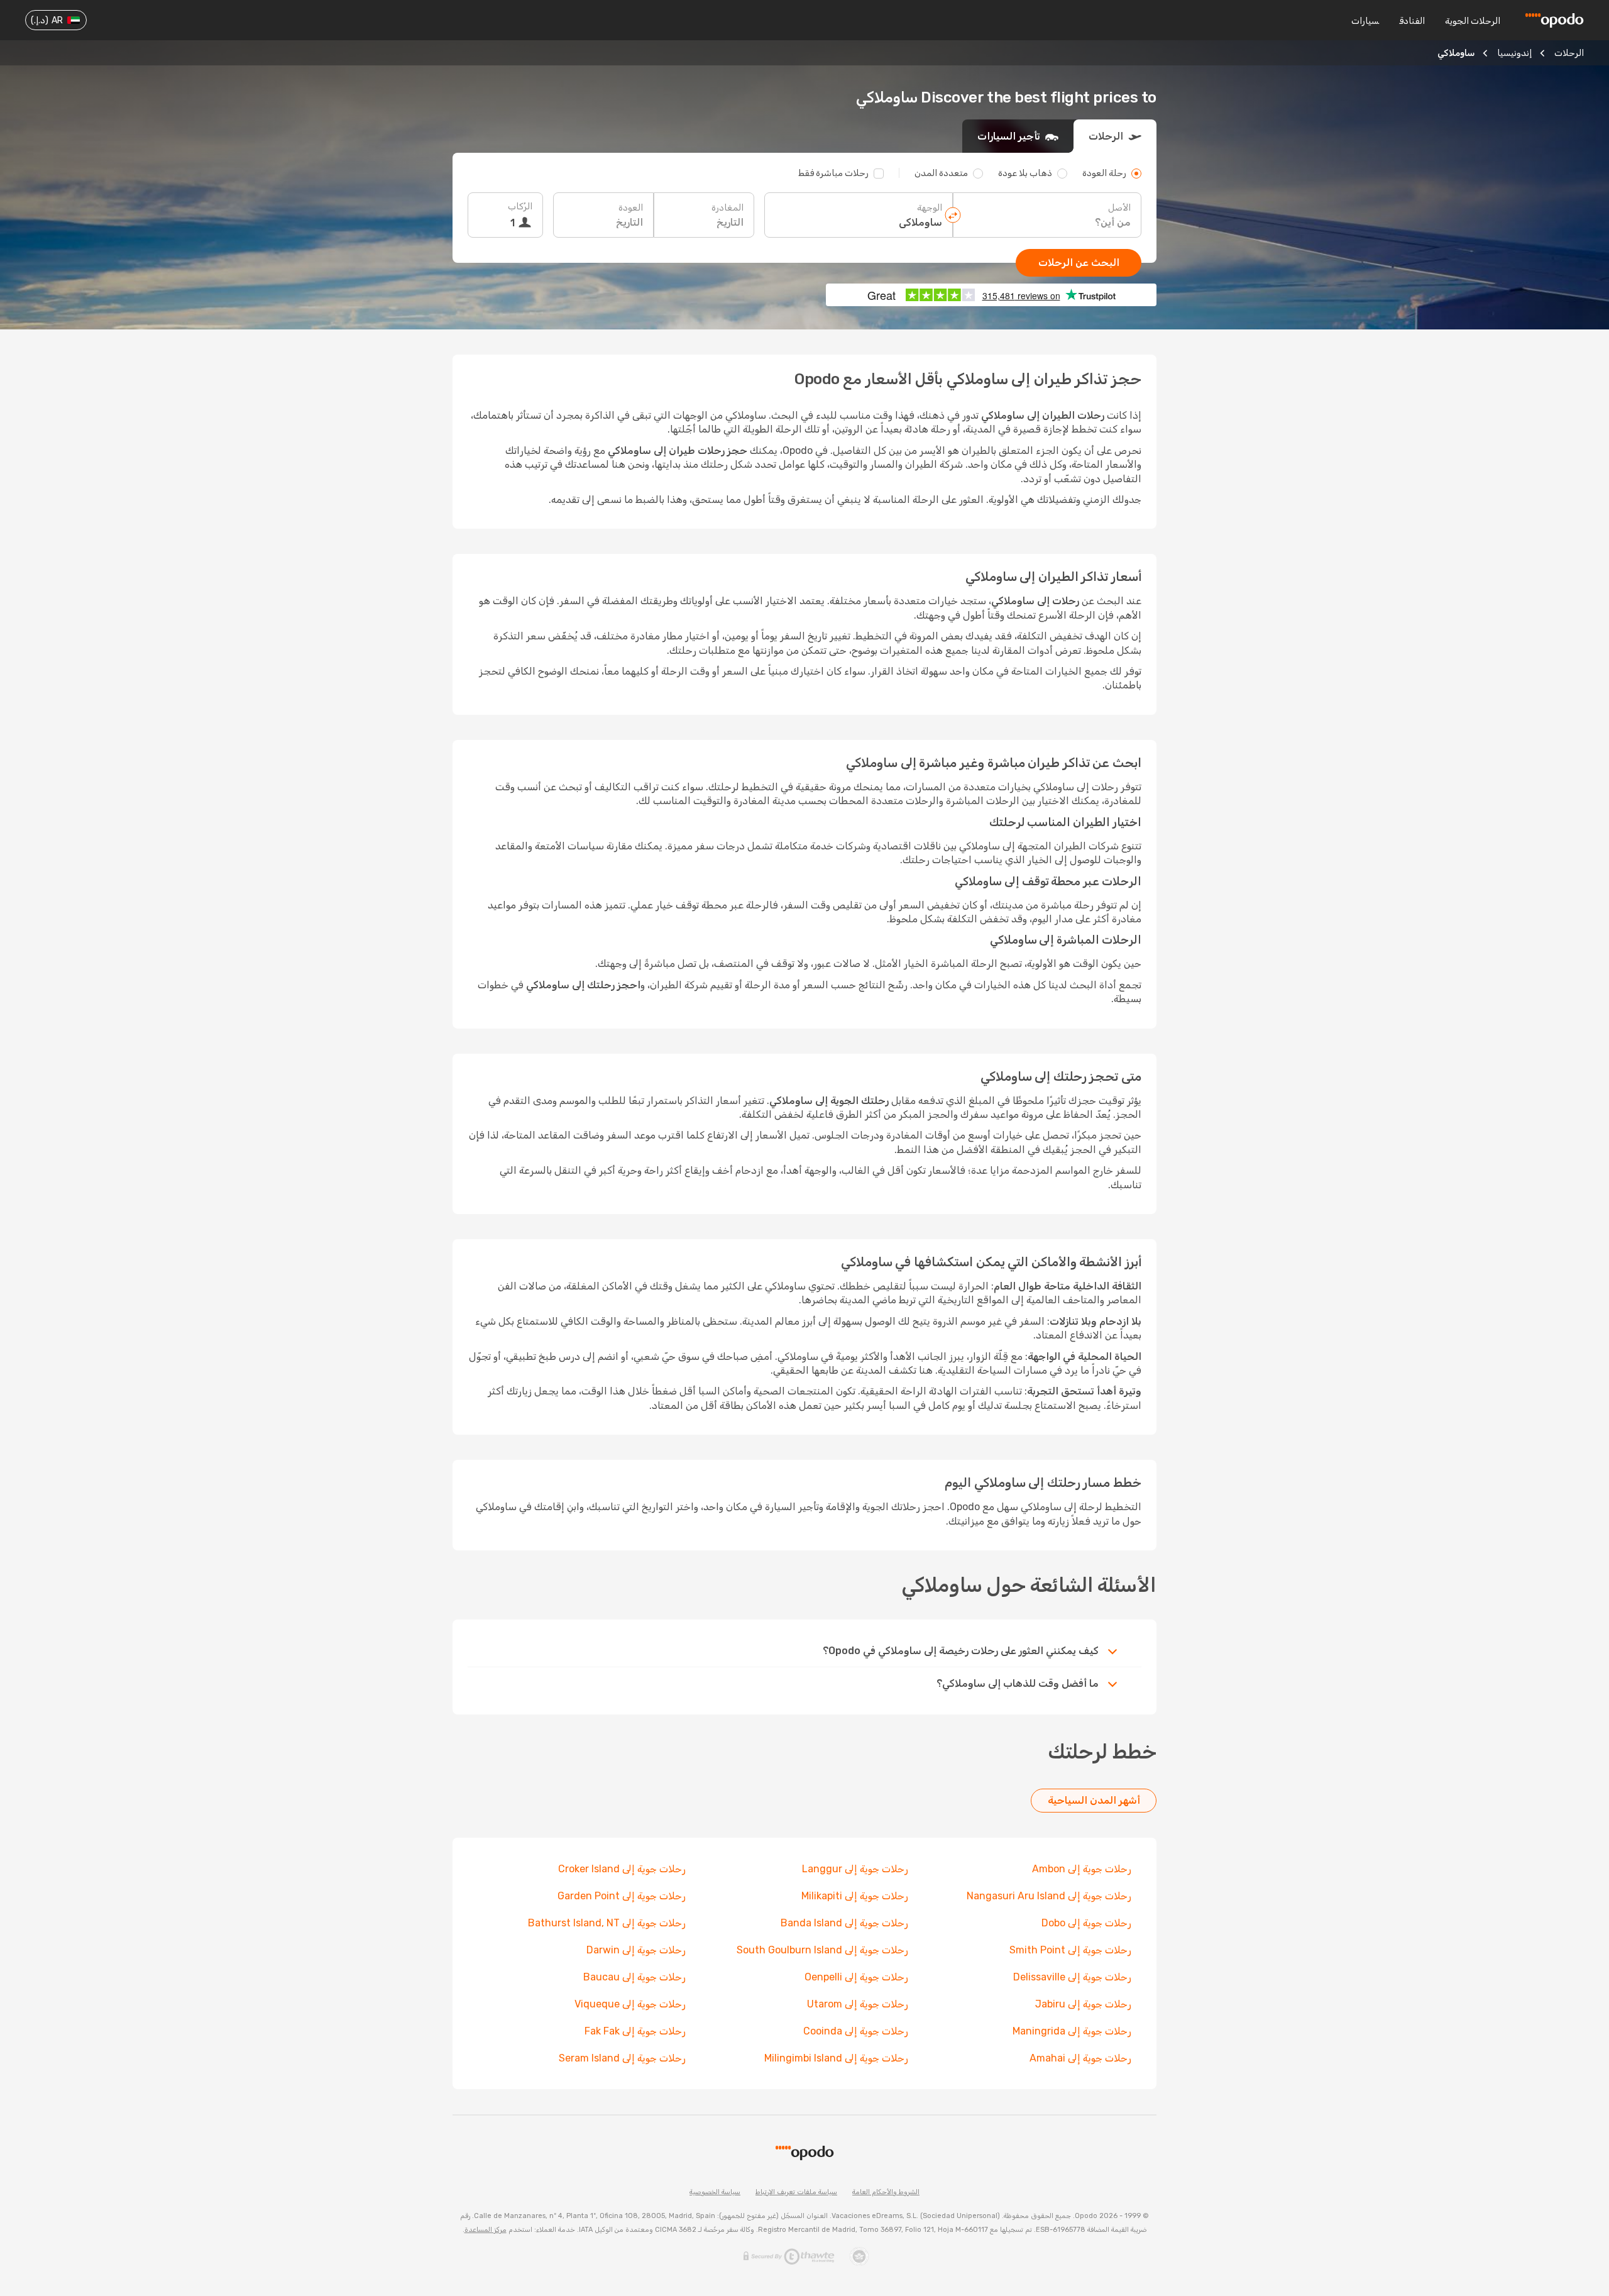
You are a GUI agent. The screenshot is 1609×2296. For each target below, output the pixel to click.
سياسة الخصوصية (715, 2192)
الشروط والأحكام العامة (886, 2192)
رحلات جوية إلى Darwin (636, 1950)
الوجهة (930, 208)
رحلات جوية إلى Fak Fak (635, 2031)
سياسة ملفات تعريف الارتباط (796, 2192)
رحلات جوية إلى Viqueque (630, 2004)
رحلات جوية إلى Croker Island (622, 1869)
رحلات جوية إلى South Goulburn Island (822, 1950)
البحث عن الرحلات (1079, 262)
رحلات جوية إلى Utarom (858, 2004)
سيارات (1365, 21)
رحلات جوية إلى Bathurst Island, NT (607, 1923)
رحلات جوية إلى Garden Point (622, 1896)
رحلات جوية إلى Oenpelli (856, 1977)
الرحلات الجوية (1473, 21)
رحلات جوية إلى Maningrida (1072, 2031)
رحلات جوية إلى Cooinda (856, 2031)
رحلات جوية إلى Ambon (1082, 1869)
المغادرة (728, 208)
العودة (631, 208)
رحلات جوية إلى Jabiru (1083, 2004)
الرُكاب (520, 207)
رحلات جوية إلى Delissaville (1072, 1977)
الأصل (1119, 208)
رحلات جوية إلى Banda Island (844, 1923)
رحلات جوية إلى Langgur (855, 1869)
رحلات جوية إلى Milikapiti (855, 1896)
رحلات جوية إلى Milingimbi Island (836, 2058)
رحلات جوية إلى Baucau (634, 1977)
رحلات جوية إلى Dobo (1086, 1923)
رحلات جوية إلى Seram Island (622, 2058)
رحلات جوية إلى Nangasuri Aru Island (1049, 1896)
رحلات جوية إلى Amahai (1080, 2058)
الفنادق (1412, 21)
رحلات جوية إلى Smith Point (1070, 1950)
